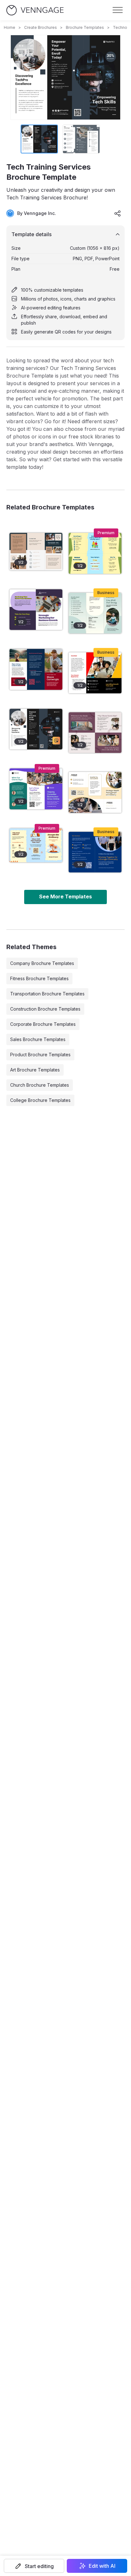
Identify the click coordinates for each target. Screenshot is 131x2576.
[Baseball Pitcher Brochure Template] (36, 669)
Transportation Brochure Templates (47, 994)
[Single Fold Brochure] (36, 610)
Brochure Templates (85, 27)
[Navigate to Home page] (35, 10)
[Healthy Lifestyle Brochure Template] (95, 613)
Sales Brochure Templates (38, 1039)
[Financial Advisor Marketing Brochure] (95, 792)
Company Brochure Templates (42, 963)
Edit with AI (102, 2566)
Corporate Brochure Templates (43, 1024)
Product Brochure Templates (40, 1055)
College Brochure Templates (40, 1100)
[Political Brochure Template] (95, 852)
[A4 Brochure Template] (36, 551)
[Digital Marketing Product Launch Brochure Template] (95, 673)
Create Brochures (41, 27)
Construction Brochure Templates (45, 1009)
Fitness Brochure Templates (39, 978)
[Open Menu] (118, 10)
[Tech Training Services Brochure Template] (36, 729)
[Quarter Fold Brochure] (95, 733)
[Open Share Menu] (118, 213)
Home (10, 27)
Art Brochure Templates (35, 1070)
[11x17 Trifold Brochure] (36, 845)
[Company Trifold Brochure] (36, 789)
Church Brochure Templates (40, 1085)
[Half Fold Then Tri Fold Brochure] (95, 553)
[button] (34, 2566)
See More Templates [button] (65, 896)
